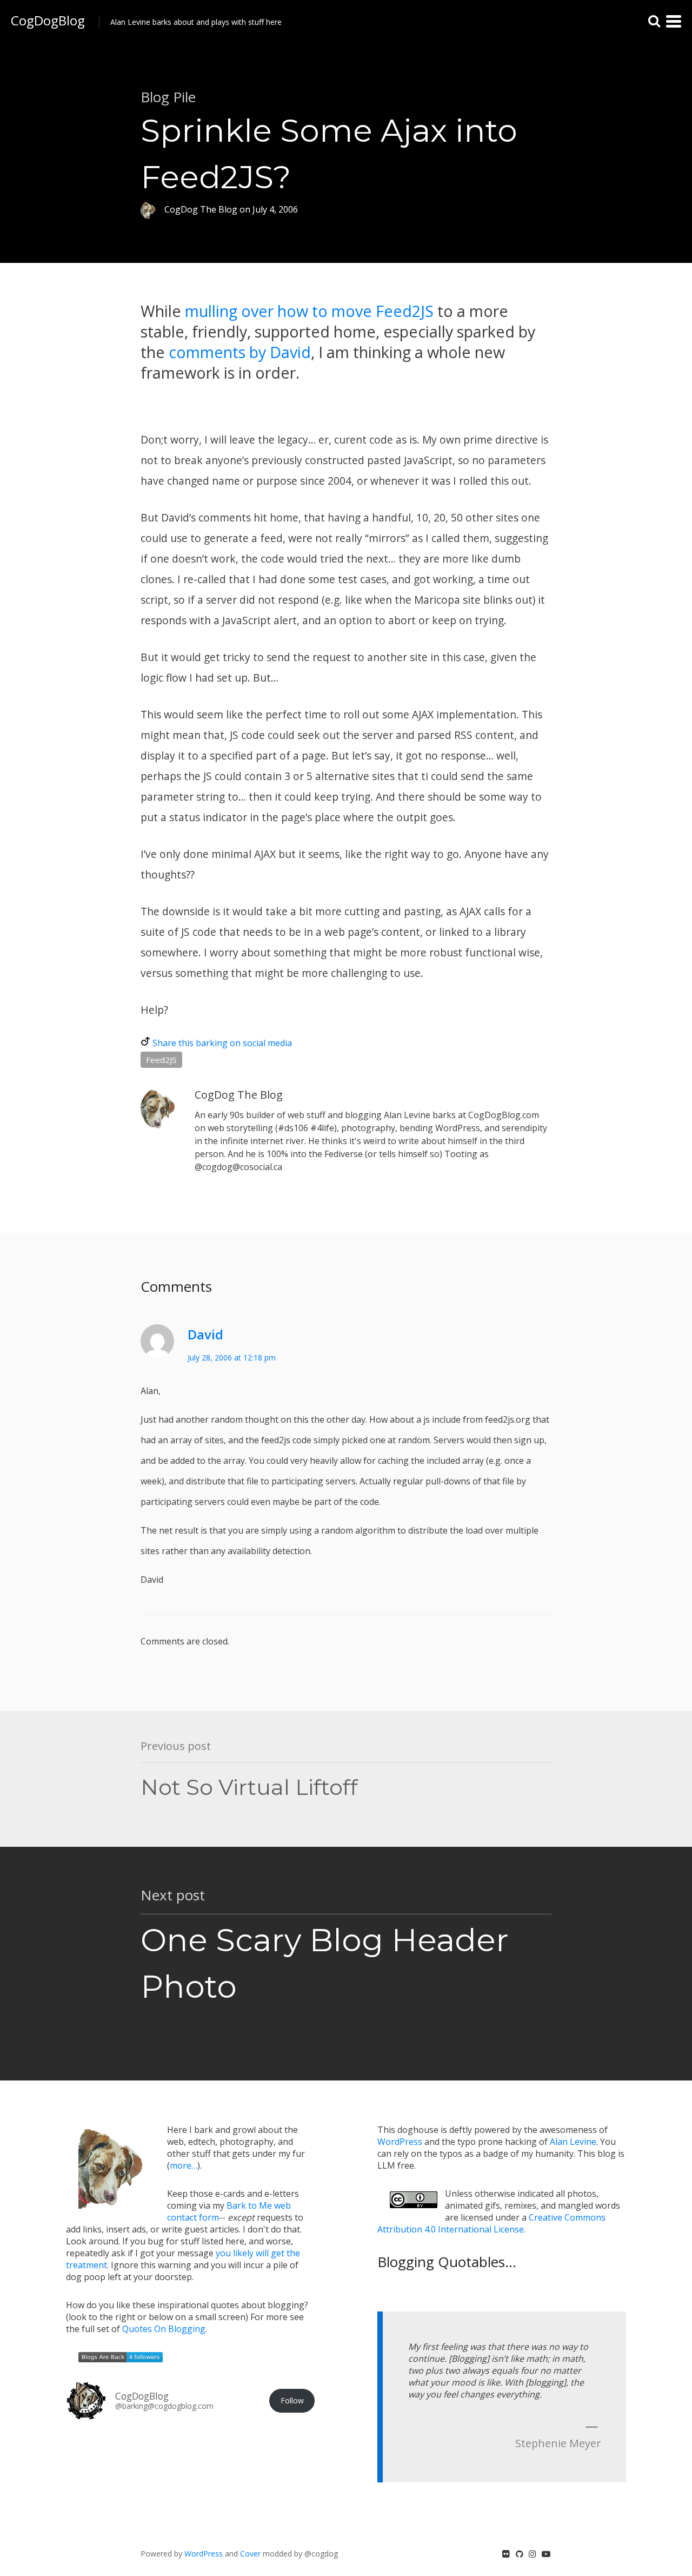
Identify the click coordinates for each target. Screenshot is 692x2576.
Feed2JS (161, 1060)
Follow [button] (292, 2400)
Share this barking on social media (222, 1043)
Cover (250, 2554)
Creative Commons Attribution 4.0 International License (491, 2223)
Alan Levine (573, 2142)
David (205, 1334)
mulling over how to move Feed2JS (309, 311)
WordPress (400, 2142)
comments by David (240, 352)
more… (184, 2165)
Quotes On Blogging (164, 2329)
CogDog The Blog (239, 1095)
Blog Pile (168, 97)
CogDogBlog (48, 20)
